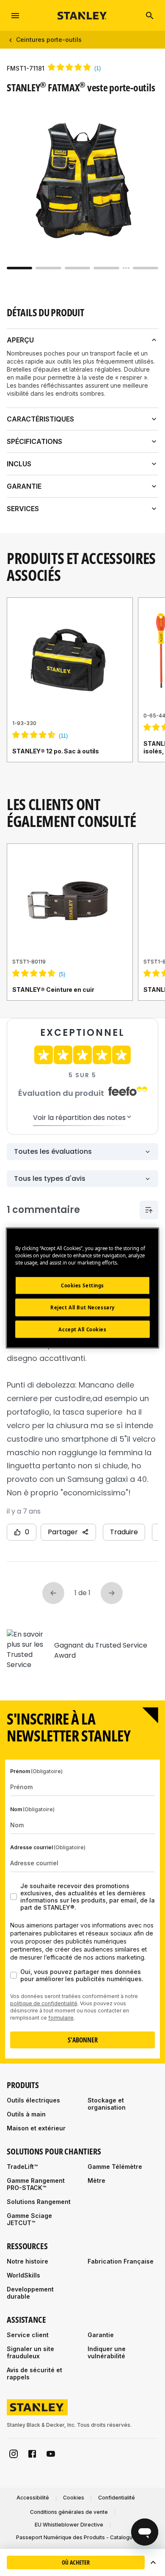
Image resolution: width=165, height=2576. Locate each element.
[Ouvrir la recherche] (150, 16)
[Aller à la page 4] (106, 268)
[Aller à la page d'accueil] (82, 15)
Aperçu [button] (20, 340)
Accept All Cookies (82, 1329)
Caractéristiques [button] (40, 419)
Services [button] (23, 509)
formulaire (61, 2018)
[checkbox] (14, 1897)
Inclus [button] (19, 464)
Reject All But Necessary (82, 1307)
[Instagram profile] (14, 2454)
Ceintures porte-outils (49, 40)
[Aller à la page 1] (19, 268)
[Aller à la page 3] (77, 268)
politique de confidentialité (44, 2003)
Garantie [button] (24, 486)
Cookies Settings (82, 1285)
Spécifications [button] (34, 441)
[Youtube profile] (51, 2454)
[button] (153, 2562)
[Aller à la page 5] (146, 268)
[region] (82, 688)
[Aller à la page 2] (48, 268)
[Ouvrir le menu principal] (15, 16)
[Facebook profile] (32, 2454)
